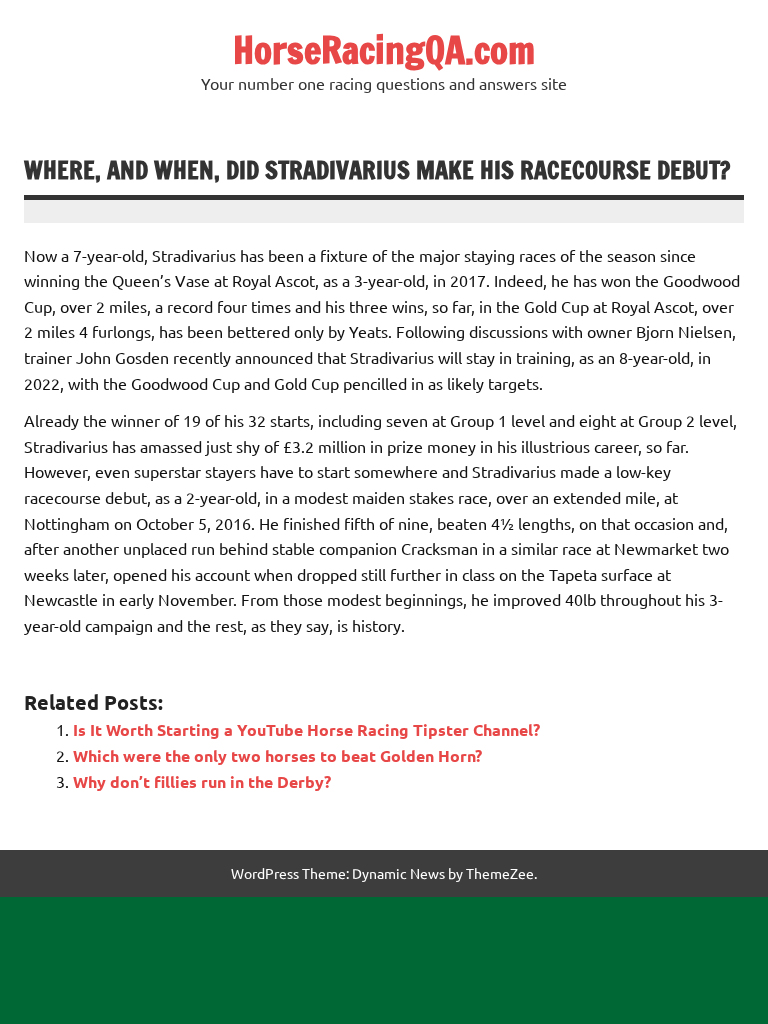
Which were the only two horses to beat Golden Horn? (277, 755)
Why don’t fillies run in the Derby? (202, 781)
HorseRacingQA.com (384, 50)
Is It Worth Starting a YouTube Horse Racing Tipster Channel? (306, 729)
